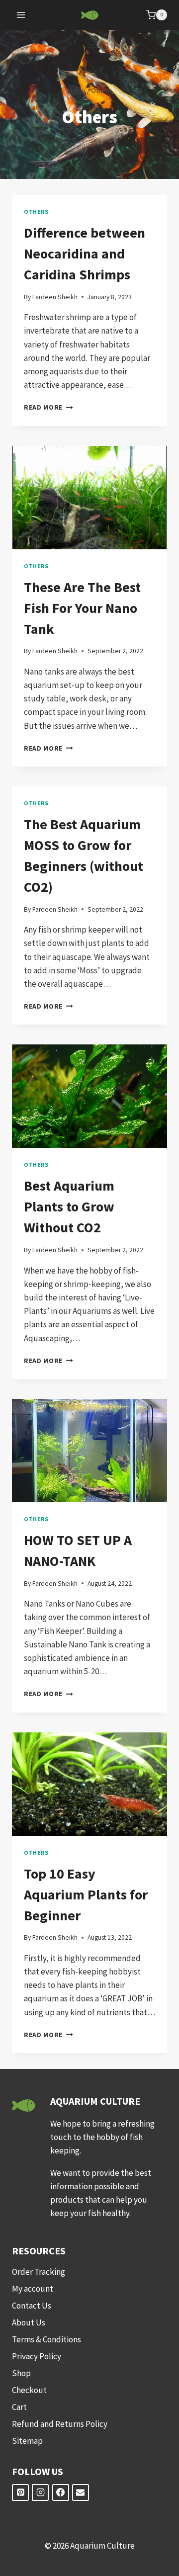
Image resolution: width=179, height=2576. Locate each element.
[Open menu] (21, 15)
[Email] (81, 2492)
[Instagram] (40, 2492)
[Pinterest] (20, 2492)
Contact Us (32, 2306)
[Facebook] (61, 2492)
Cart (19, 2407)
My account (33, 2289)
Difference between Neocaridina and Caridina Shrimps (85, 254)
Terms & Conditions (46, 2339)
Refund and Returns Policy (60, 2424)
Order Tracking (39, 2272)
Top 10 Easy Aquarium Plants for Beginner (86, 1894)
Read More (48, 407)
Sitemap (27, 2441)
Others (36, 212)
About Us (29, 2322)
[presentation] (89, 498)
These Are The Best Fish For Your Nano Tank (82, 608)
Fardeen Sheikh (55, 297)
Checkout (29, 2390)
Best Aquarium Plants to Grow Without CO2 (69, 1206)
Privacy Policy (37, 2356)
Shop (21, 2373)
